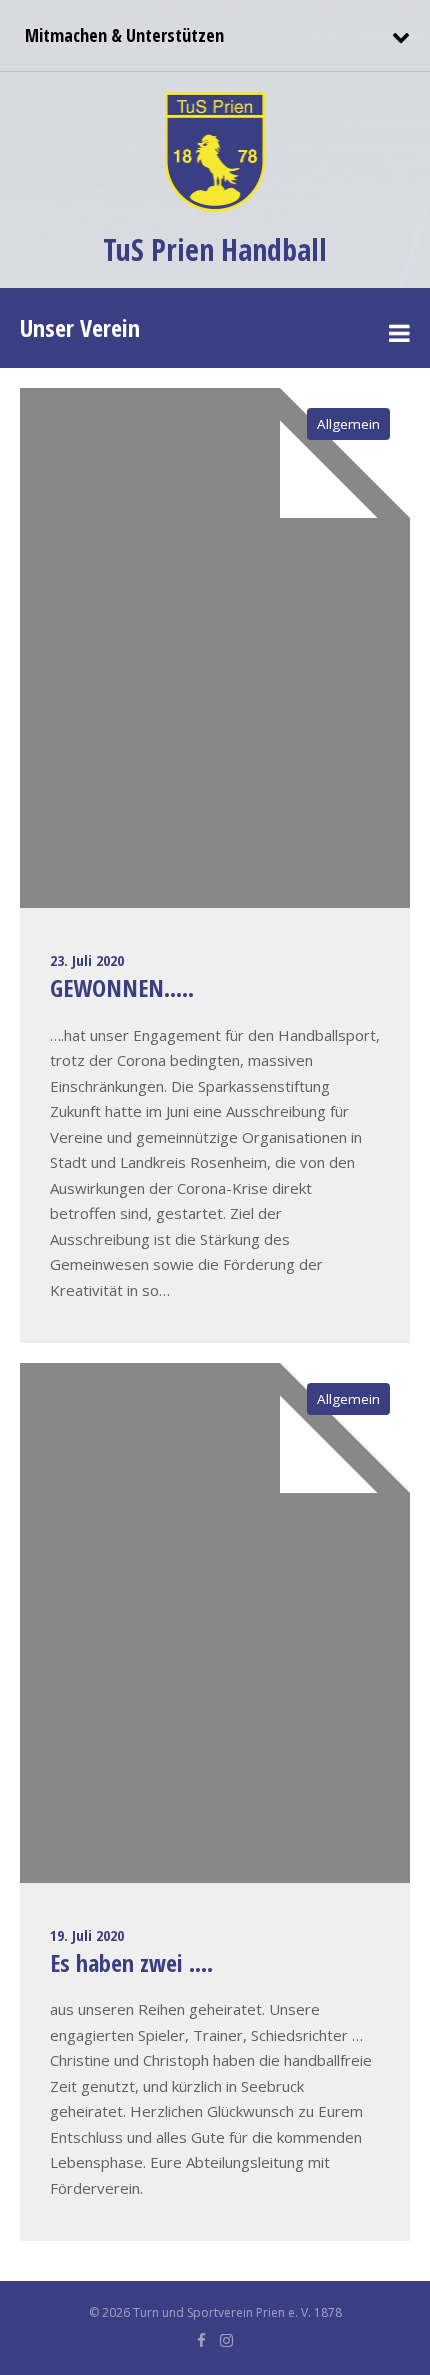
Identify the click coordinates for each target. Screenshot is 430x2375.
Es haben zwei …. (131, 1962)
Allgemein (348, 424)
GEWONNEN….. (122, 987)
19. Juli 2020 (87, 1935)
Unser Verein (80, 327)
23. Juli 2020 (87, 960)
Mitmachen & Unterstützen (122, 35)
